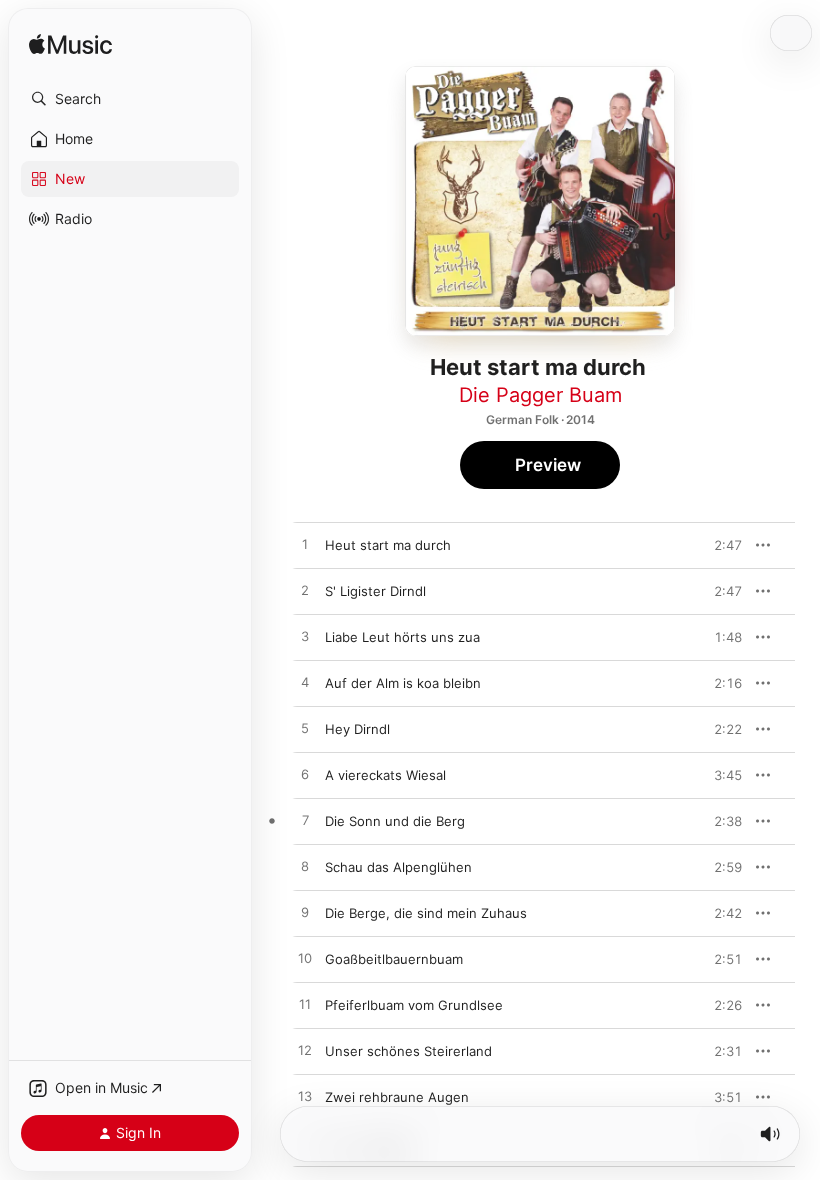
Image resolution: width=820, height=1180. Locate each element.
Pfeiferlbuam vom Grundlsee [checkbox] (414, 1005)
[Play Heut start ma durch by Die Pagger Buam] (305, 545)
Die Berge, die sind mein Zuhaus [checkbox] (426, 913)
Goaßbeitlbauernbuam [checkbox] (394, 959)
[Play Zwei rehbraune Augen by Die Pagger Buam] (305, 1097)
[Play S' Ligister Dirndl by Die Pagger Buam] (305, 591)
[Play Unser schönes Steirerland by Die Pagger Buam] (305, 1051)
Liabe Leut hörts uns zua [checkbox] (402, 637)
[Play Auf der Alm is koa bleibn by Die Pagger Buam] (305, 683)
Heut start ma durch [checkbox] (388, 545)
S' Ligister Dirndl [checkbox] (375, 591)
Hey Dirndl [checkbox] (357, 729)
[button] (130, 99)
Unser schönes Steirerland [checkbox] (408, 1051)
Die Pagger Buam (540, 395)
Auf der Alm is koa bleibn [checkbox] (403, 683)
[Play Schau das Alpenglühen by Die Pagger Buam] (305, 867)
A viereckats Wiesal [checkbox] (385, 775)
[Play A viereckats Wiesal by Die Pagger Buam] (305, 775)
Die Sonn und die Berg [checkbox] (395, 821)
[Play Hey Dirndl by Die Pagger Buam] (305, 729)
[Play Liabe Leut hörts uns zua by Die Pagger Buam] (305, 637)
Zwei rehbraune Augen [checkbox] (397, 1097)
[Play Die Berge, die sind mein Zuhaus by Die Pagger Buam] (305, 913)
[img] (70, 45)
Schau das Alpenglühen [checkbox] (398, 867)
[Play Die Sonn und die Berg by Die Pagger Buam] (305, 821)
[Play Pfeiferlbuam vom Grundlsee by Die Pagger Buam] (305, 1005)
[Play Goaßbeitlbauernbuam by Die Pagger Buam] (305, 959)
